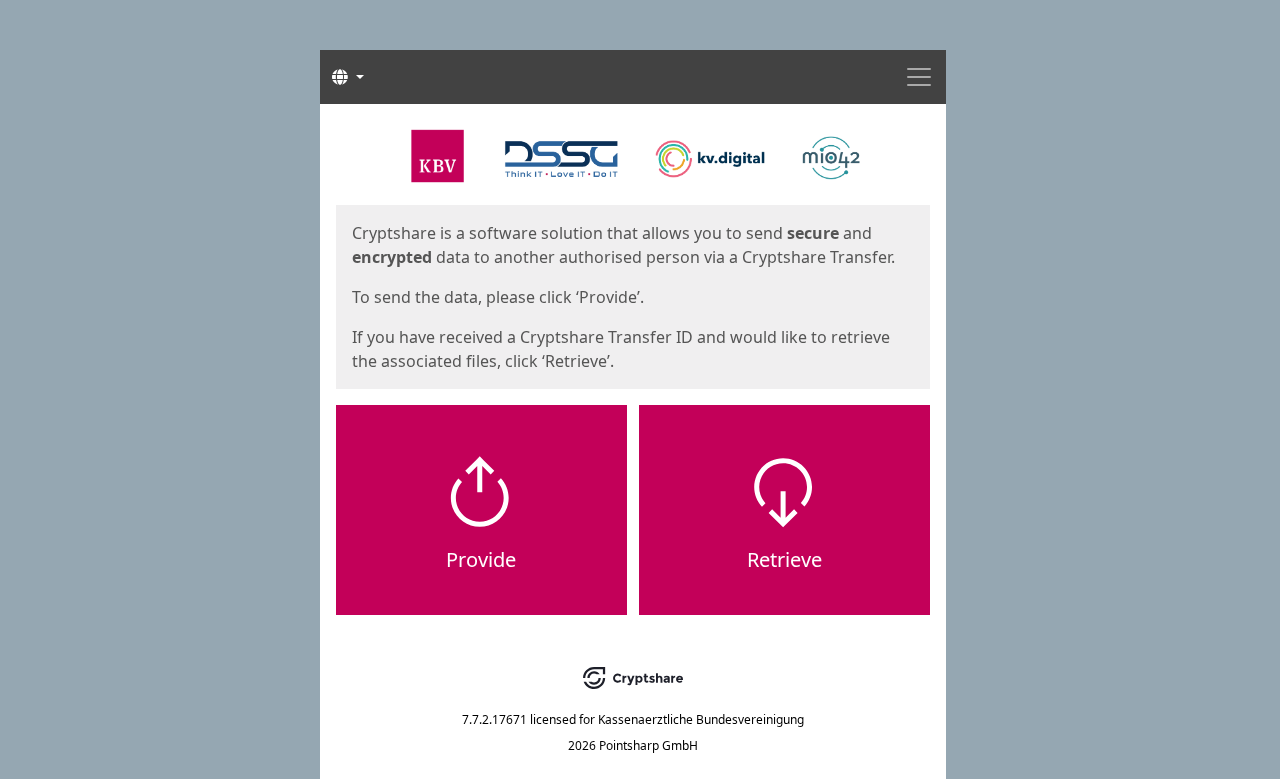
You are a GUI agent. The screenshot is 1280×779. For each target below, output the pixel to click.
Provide (481, 559)
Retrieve (784, 559)
